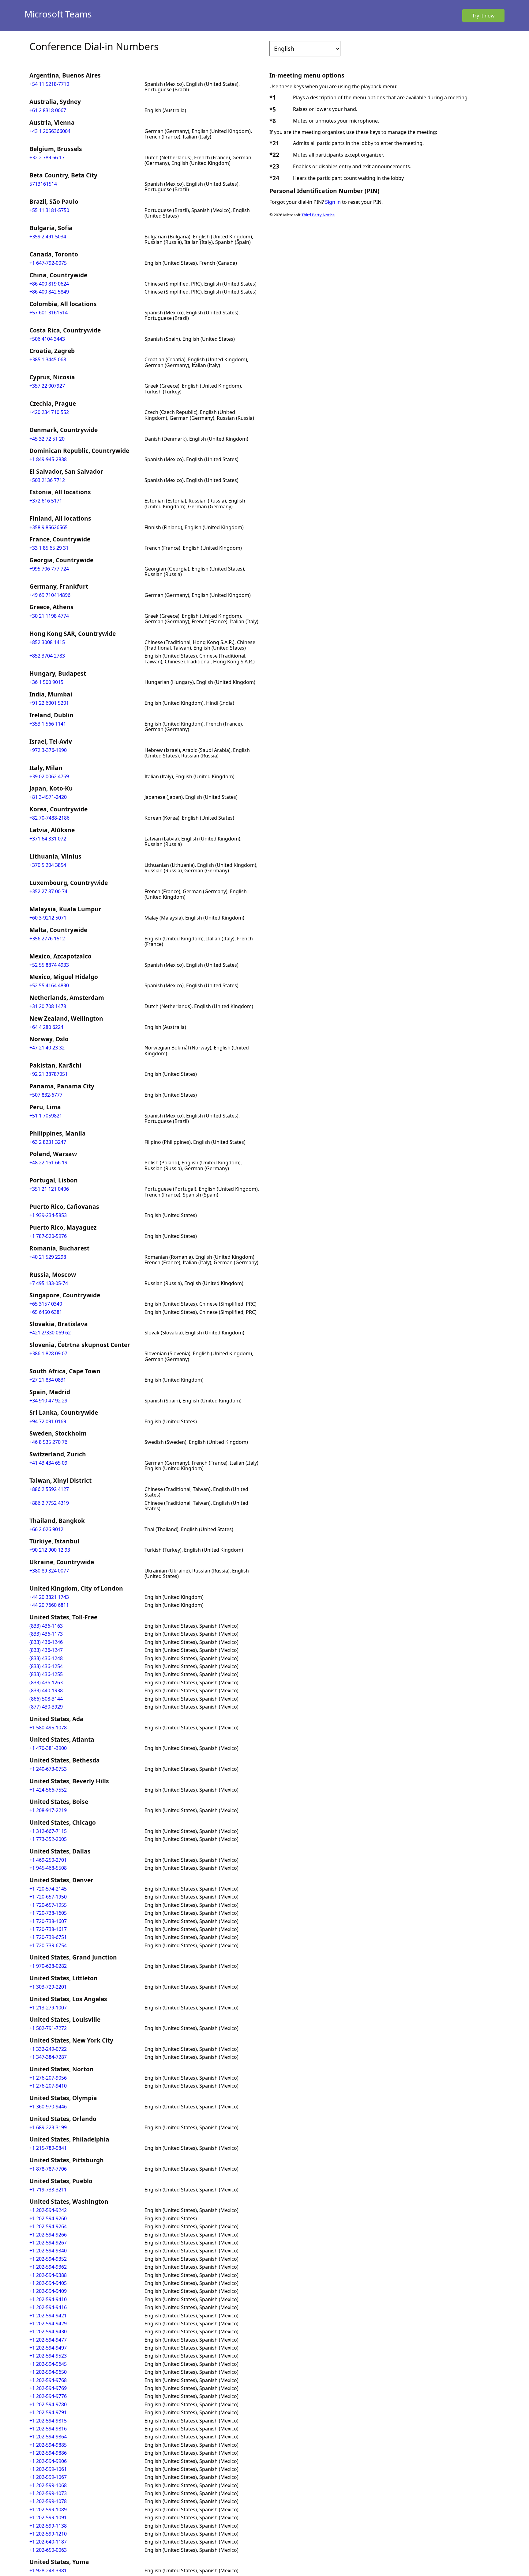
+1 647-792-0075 (48, 263)
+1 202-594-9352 (48, 2259)
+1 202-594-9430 (48, 2331)
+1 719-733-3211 (48, 2190)
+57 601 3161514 (49, 313)
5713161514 (43, 184)
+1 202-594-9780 (48, 2404)
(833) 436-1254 (46, 1666)
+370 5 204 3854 (48, 865)
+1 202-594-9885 (48, 2445)
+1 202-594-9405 (48, 2283)
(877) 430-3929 (46, 1707)
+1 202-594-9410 (48, 2299)
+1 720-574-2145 (48, 1889)
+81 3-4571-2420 (48, 797)
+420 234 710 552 (49, 412)
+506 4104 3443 (47, 339)
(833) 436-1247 (46, 1650)
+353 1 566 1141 (48, 724)
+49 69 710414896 (50, 595)
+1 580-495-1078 (48, 1728)
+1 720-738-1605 (48, 1913)
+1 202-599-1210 (48, 2534)
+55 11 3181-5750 (49, 210)
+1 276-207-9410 (48, 2086)
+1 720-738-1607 (48, 1921)
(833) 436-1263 (46, 1683)
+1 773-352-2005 (48, 1839)
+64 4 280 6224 (46, 1027)
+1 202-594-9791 (48, 2412)
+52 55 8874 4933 (49, 965)
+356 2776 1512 (47, 939)
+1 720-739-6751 (48, 1937)
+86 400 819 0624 (49, 284)
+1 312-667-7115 (48, 1831)
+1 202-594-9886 (48, 2453)
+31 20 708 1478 (48, 1006)
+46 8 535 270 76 (48, 1442)
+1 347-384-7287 (48, 2057)
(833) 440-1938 (46, 1690)
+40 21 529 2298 (48, 1257)
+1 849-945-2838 (48, 459)
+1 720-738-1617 (48, 1929)
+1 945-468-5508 (48, 1868)
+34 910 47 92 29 (48, 1401)
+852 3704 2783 (47, 656)
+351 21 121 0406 (49, 1189)
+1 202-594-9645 (48, 2364)
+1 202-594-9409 (48, 2291)
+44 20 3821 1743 (49, 1597)
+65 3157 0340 (46, 1304)
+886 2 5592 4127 (49, 1489)
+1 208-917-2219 (48, 1810)
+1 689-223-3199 (48, 2127)
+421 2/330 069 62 (50, 1333)
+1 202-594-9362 (48, 2267)
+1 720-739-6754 (48, 1945)
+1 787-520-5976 (48, 1236)
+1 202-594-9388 (48, 2275)
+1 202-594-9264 (48, 2226)
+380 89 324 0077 (49, 1571)
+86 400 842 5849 (49, 292)
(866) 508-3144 (46, 1699)
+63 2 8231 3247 (48, 1142)
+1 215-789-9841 (48, 2148)
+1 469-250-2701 (48, 1860)
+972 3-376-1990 (48, 750)
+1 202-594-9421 (48, 2316)
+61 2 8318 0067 (48, 110)
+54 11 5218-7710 (49, 84)
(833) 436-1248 (46, 1658)
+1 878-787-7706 (48, 2169)
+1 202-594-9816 (48, 2429)
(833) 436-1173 (46, 1634)
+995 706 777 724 (49, 569)
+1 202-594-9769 (48, 2388)
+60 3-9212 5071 (48, 918)
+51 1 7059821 (46, 1116)
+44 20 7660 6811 (49, 1605)
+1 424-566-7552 (48, 1790)
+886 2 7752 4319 (49, 1503)
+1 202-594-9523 (48, 2356)
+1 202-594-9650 (48, 2372)
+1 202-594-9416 (48, 2307)
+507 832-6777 (46, 1095)
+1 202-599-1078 (48, 2501)
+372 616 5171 (46, 501)
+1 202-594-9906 (48, 2461)
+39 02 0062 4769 (49, 776)
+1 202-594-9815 (48, 2421)
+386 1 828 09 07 (48, 1353)
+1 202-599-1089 (48, 2510)
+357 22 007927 (47, 386)
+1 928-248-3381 (48, 2570)
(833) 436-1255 (46, 1674)
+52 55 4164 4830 (49, 985)
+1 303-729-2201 (48, 1987)
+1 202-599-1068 (48, 2485)
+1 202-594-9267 (48, 2243)
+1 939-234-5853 (48, 1215)
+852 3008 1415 (47, 642)
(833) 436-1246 (46, 1642)
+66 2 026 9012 (46, 1529)
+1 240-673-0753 (48, 1769)
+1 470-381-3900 (48, 1748)
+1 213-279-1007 (48, 2008)
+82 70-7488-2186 (49, 818)
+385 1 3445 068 (48, 359)
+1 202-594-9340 (48, 2251)
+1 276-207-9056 (48, 2078)
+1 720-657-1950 (48, 1897)
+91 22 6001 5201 (49, 703)
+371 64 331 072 (48, 839)
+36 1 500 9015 (46, 682)
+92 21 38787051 (49, 1074)
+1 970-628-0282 (48, 1966)
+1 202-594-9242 (48, 2210)
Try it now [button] (483, 16)
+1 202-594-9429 (48, 2324)
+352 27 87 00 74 (48, 891)
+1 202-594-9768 (48, 2380)
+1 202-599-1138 (48, 2526)
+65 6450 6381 (46, 1312)
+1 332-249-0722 (48, 2049)
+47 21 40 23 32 (47, 1048)
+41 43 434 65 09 (48, 1463)
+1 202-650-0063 (48, 2550)
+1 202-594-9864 (48, 2437)
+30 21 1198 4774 (49, 616)
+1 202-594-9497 (48, 2348)
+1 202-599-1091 (48, 2517)
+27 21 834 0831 (48, 1380)
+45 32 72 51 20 (47, 439)
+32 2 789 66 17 (47, 157)
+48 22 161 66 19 (48, 1163)
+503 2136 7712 (47, 480)
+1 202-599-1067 (48, 2477)
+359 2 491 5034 (48, 237)
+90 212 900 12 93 (50, 1550)
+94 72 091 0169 (48, 1421)
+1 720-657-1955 (48, 1905)
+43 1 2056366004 (50, 131)
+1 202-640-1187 (48, 2542)
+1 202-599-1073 (48, 2493)
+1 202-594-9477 (48, 2340)
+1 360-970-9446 (48, 2107)
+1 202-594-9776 (48, 2396)
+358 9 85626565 (49, 527)
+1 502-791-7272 (48, 2028)
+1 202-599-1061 (48, 2469)
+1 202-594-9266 (48, 2235)
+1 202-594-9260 (48, 2218)
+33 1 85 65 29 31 (49, 548)
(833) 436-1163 (46, 1626)
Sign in (333, 202)
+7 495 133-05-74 (49, 1283)
